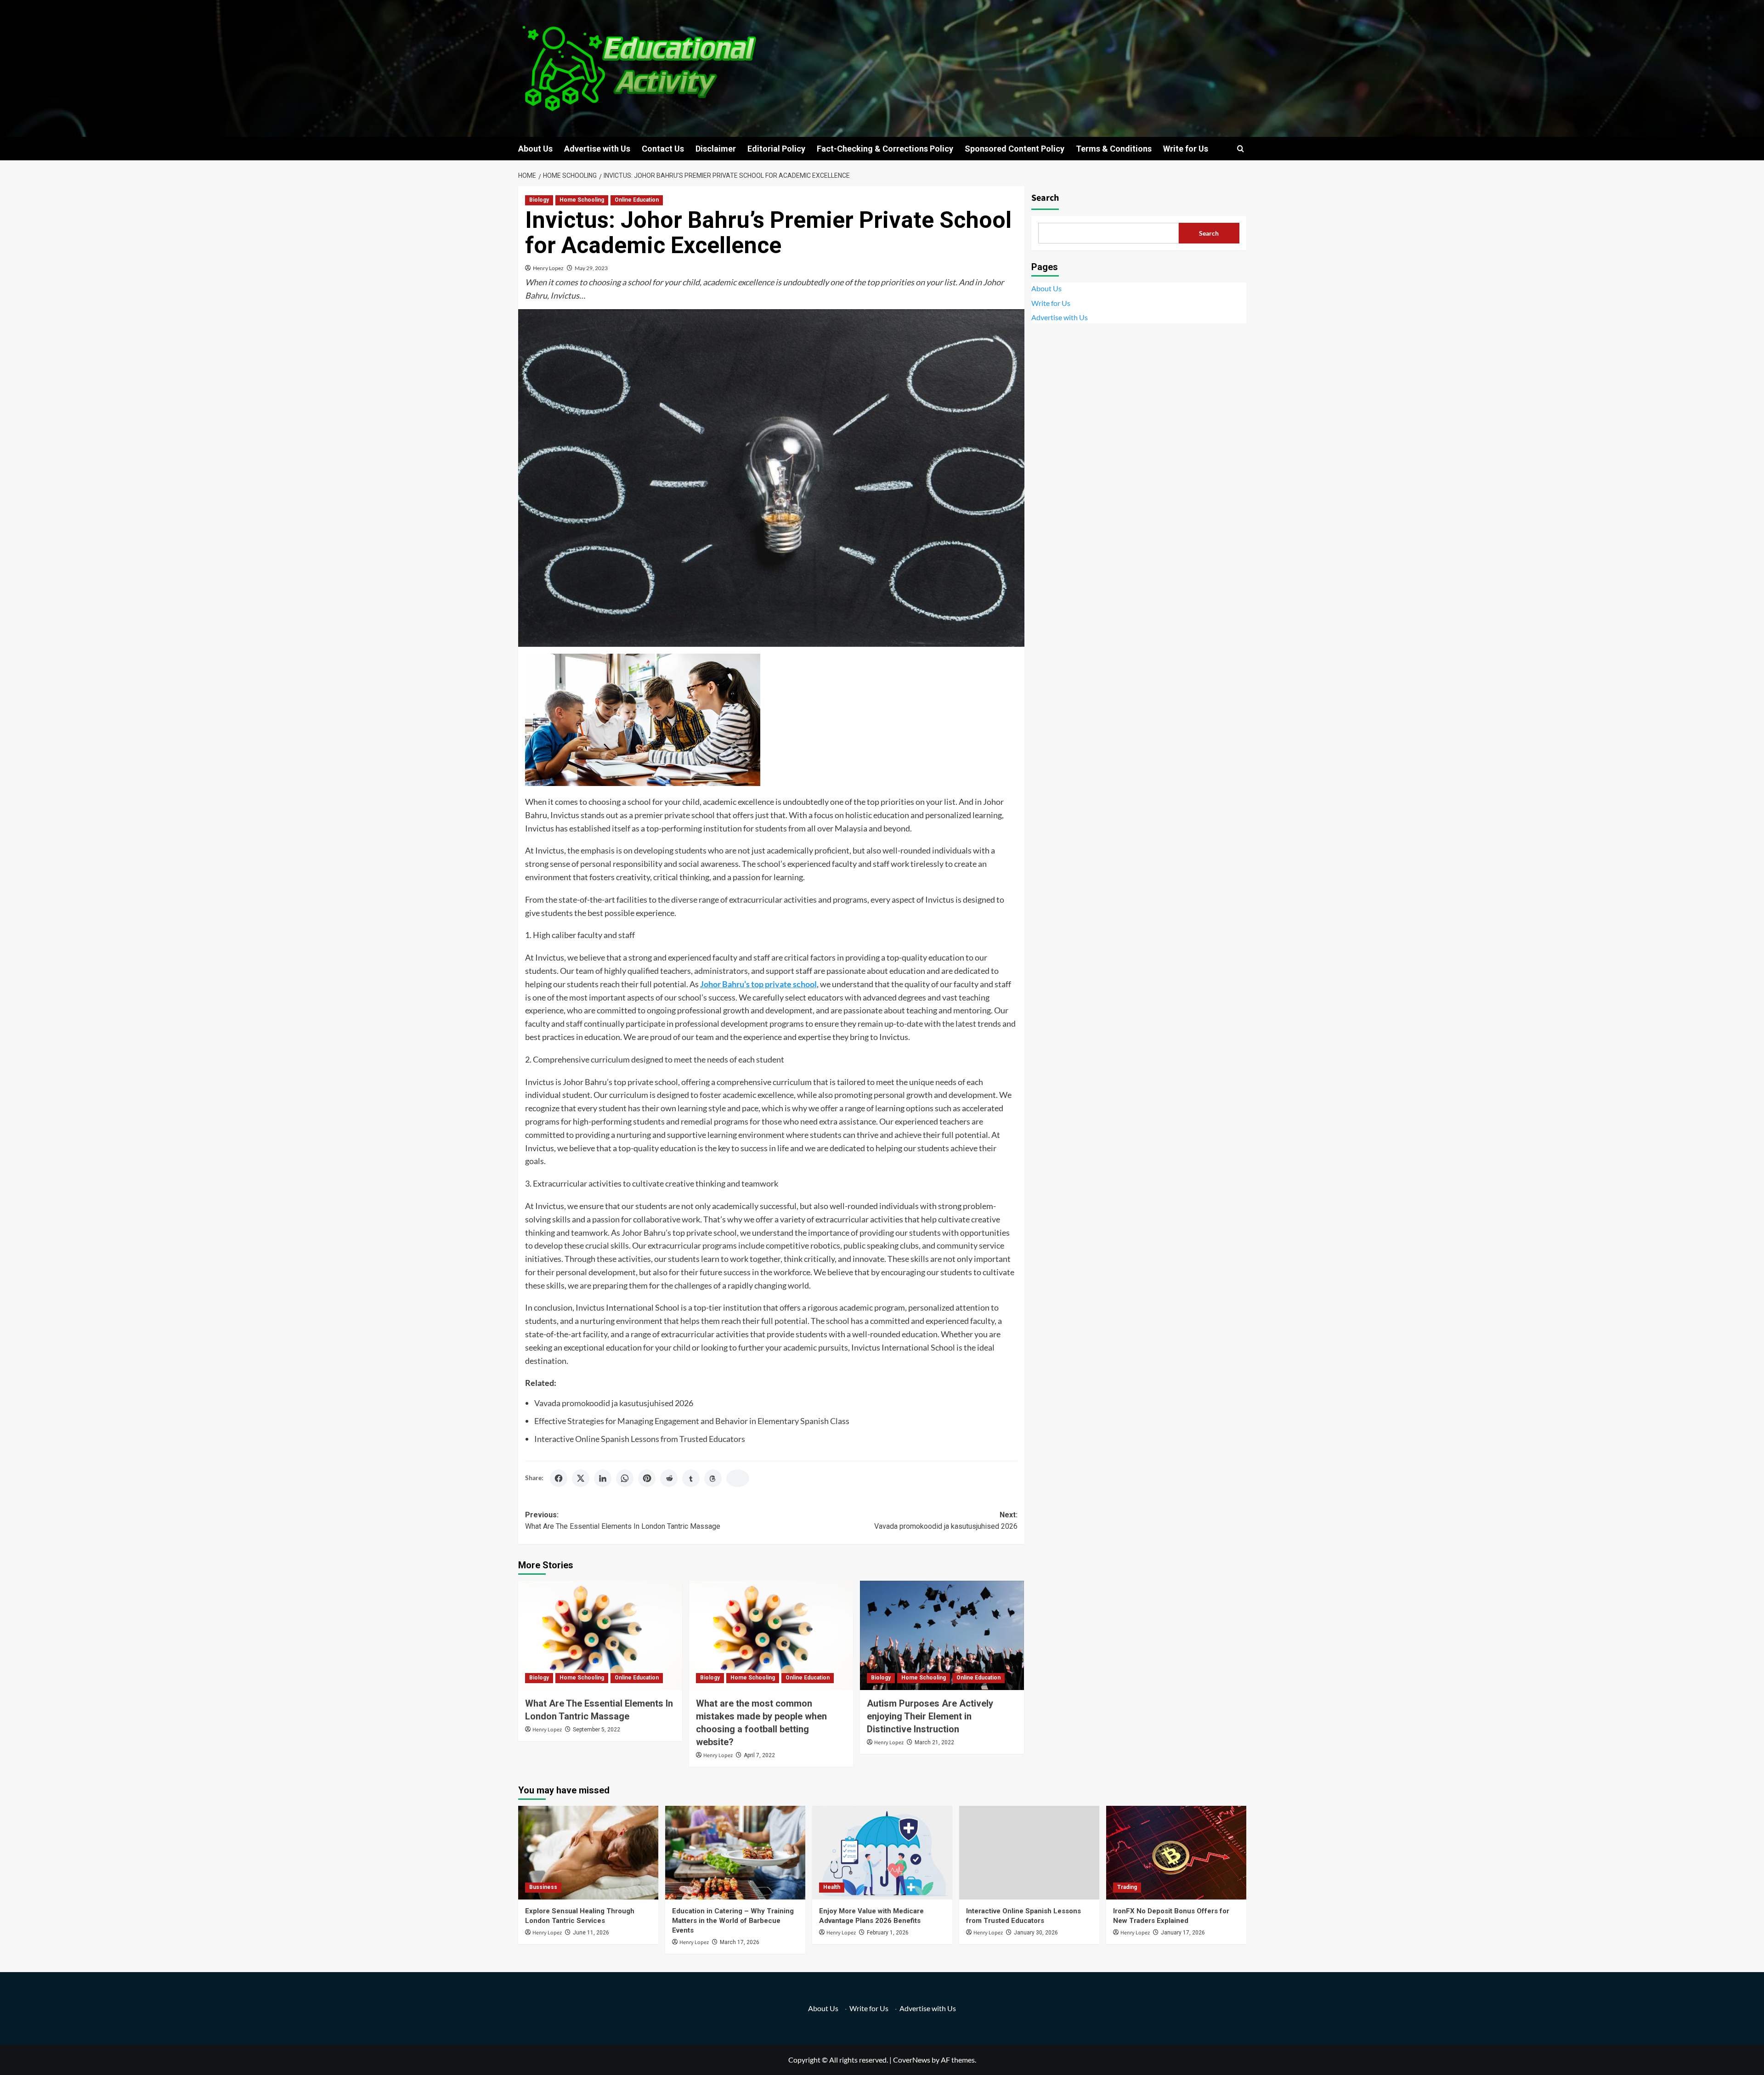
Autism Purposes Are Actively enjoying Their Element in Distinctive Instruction (930, 1716)
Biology (539, 200)
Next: (946, 1521)
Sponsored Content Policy (1015, 149)
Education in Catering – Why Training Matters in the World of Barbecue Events (733, 1921)
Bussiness (543, 1887)
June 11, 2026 (591, 1933)
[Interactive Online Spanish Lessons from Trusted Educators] (1029, 1852)
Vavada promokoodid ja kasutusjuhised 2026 (614, 1403)
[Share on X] (581, 1478)
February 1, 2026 (888, 1933)
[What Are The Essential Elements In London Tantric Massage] (600, 1635)
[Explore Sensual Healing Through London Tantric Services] (588, 1852)
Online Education (637, 200)
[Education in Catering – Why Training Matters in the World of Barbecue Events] (735, 1852)
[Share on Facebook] (559, 1478)
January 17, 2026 (1183, 1933)
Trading (1127, 1887)
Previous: (623, 1521)
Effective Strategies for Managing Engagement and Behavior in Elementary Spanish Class (692, 1421)
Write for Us (1186, 149)
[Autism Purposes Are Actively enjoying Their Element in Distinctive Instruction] (942, 1635)
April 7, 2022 (759, 1755)
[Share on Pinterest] (647, 1478)
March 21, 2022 (934, 1742)
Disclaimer (716, 149)
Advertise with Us (597, 149)
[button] (1241, 149)
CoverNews (912, 2060)
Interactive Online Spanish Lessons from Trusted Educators (640, 1439)
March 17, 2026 (740, 1942)
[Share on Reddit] (669, 1478)
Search (1045, 198)
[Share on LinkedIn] (603, 1478)
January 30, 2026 (1036, 1933)
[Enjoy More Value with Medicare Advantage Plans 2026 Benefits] (882, 1852)
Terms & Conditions (1114, 149)
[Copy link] (738, 1478)
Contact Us (663, 149)
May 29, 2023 (591, 268)
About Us (535, 149)
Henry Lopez (548, 268)
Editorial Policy (776, 149)
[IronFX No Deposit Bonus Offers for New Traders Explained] (1176, 1852)
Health (832, 1887)
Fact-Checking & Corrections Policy (885, 149)
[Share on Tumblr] (691, 1478)
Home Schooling (582, 200)
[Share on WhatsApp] (625, 1478)
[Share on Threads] (713, 1478)
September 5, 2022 (596, 1730)
